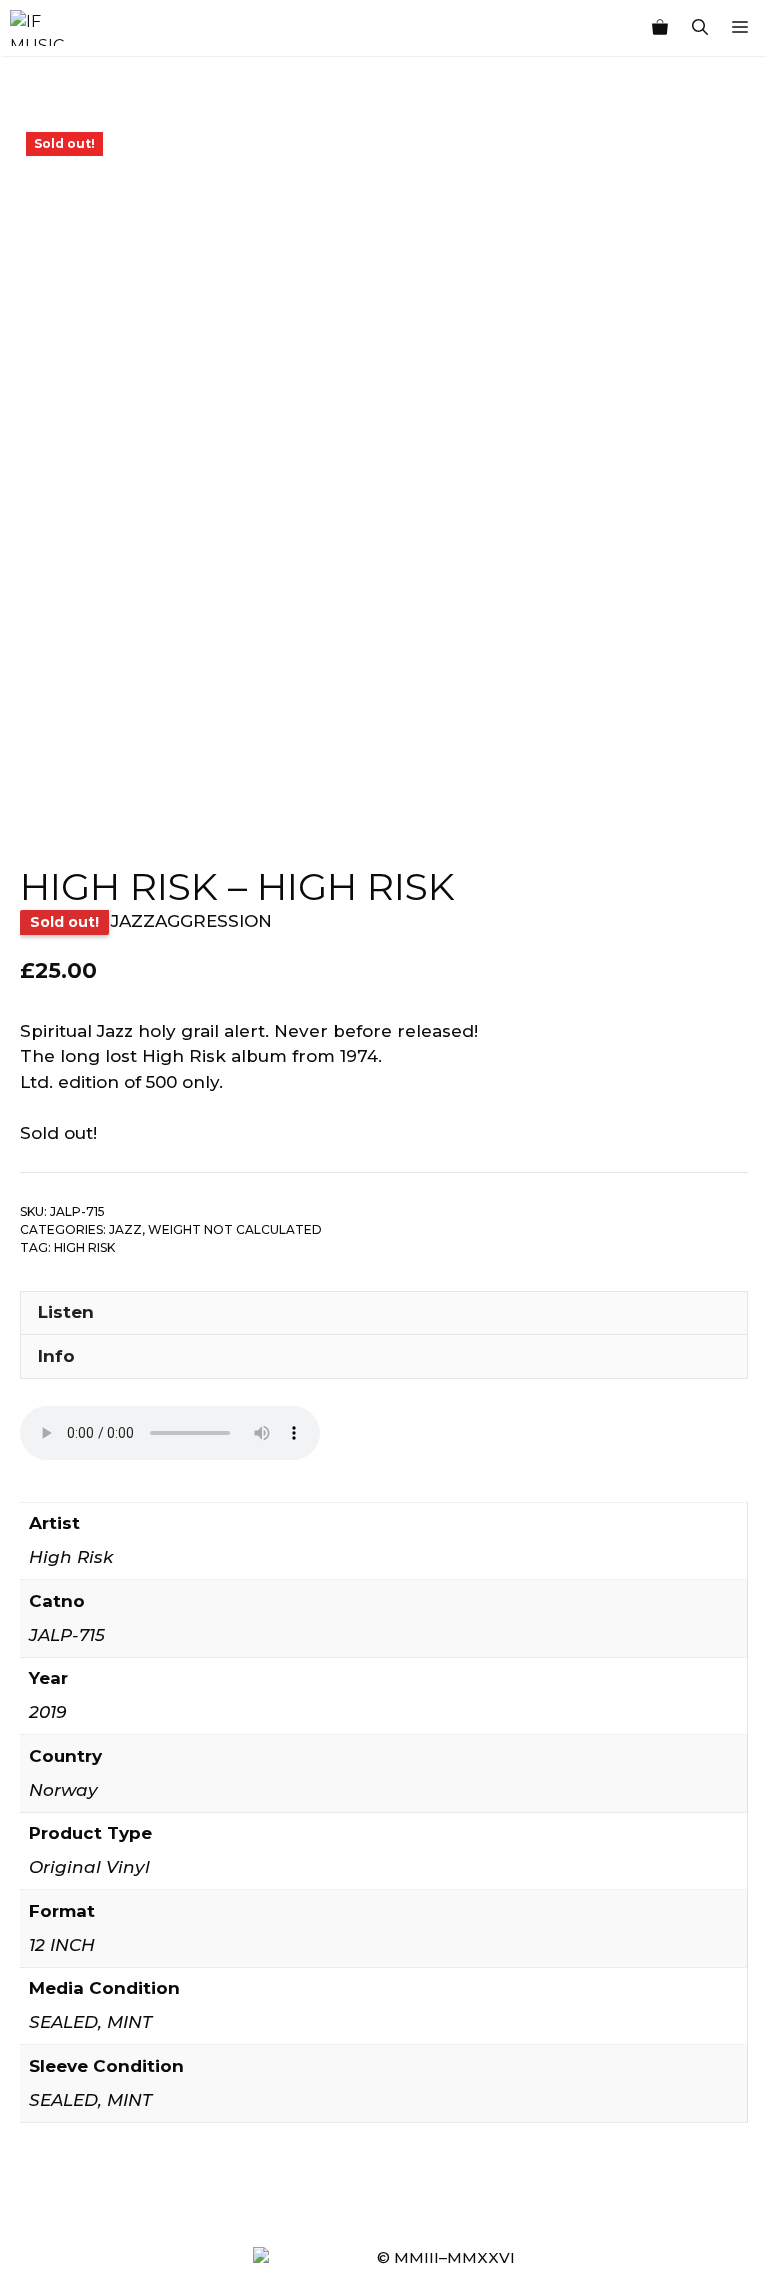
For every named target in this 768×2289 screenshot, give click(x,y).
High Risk (84, 1247)
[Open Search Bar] (700, 28)
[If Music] (37, 28)
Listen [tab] (66, 1312)
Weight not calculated (235, 1229)
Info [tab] (56, 1356)
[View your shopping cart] (660, 28)
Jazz (125, 1229)
